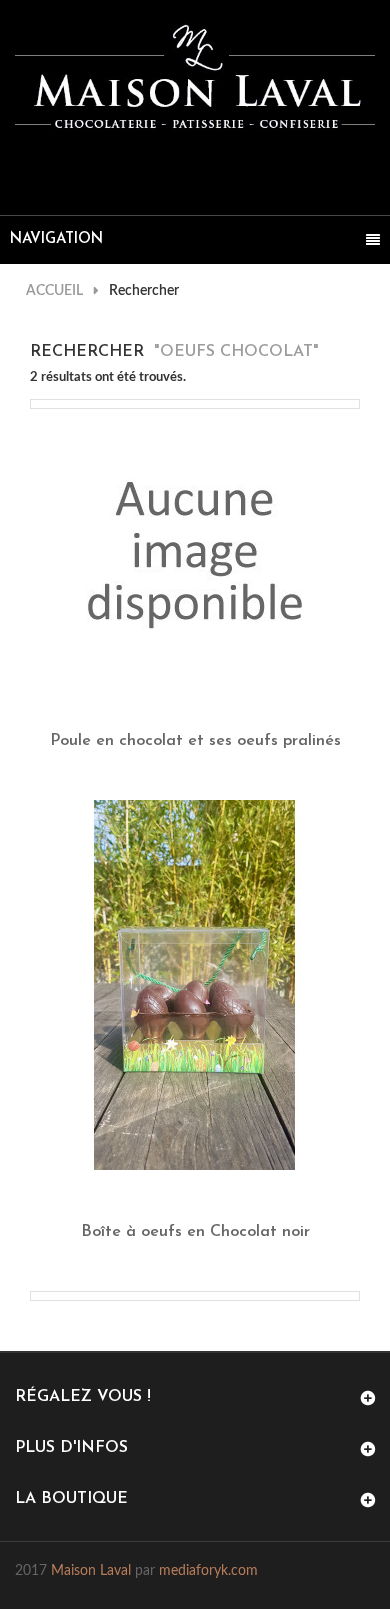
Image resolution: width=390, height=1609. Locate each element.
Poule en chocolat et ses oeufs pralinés (195, 741)
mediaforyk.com (208, 1571)
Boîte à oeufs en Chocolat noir (195, 1232)
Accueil (54, 291)
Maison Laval (91, 1571)
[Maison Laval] (195, 77)
